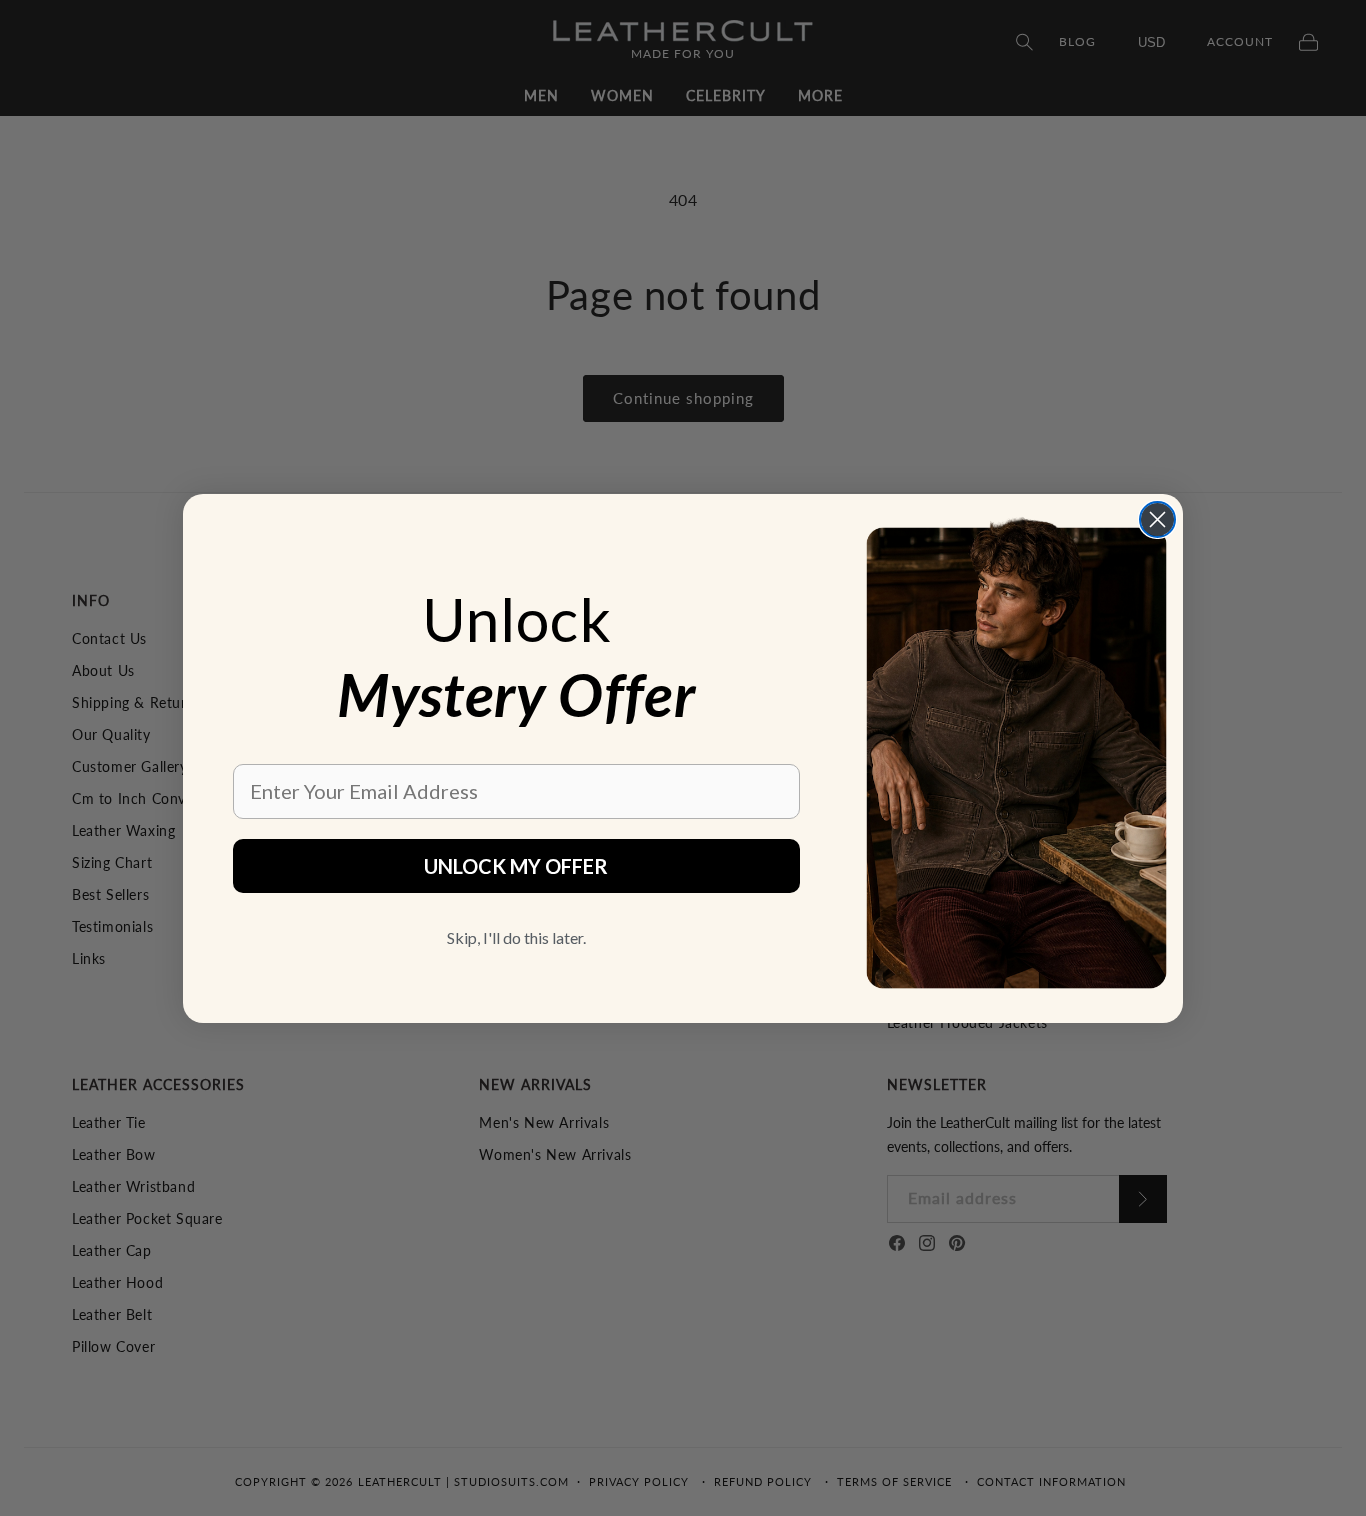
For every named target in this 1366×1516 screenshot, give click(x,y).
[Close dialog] (1157, 519)
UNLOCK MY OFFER (516, 866)
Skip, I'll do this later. (516, 937)
